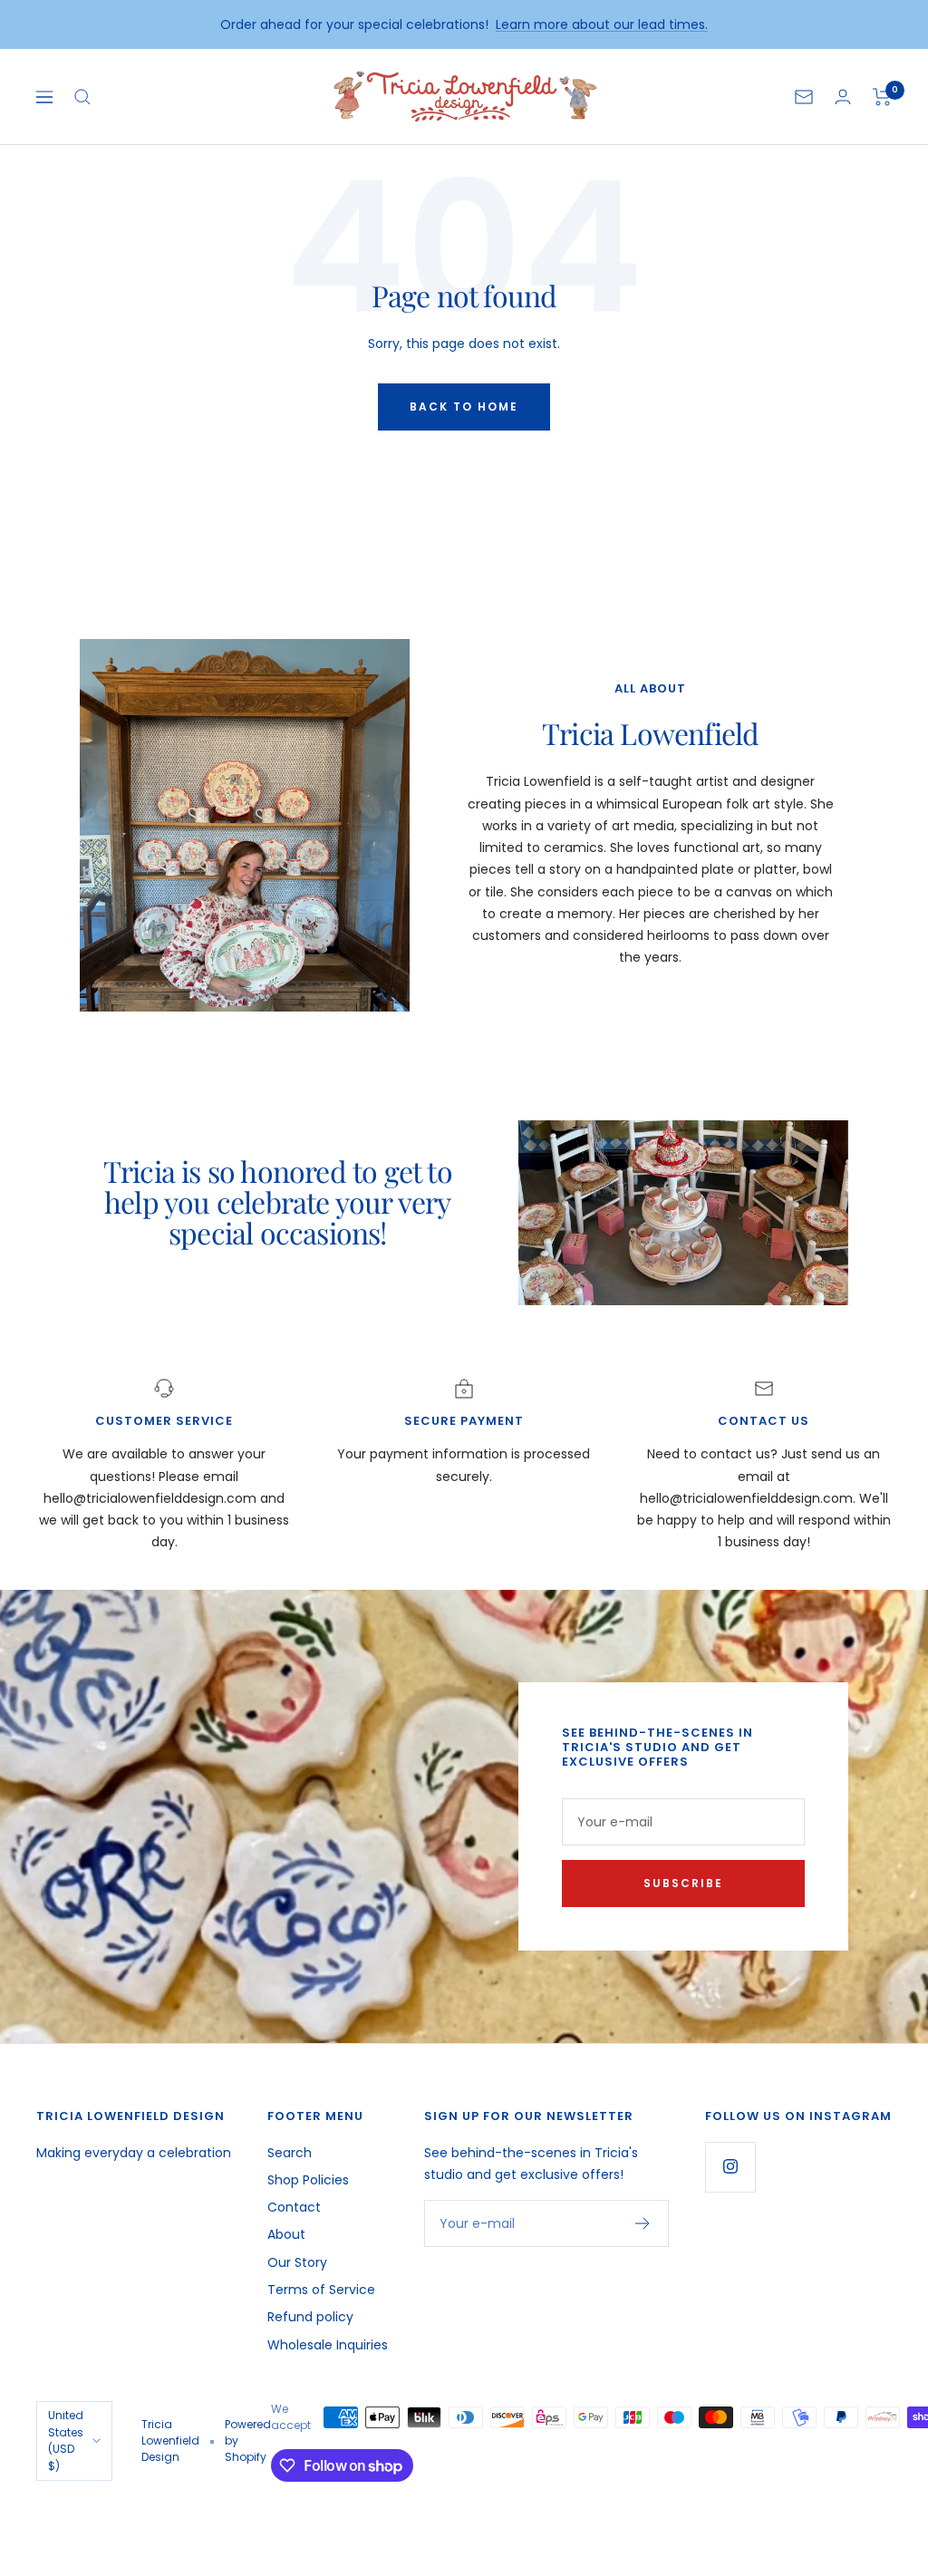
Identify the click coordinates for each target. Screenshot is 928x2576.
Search (290, 2153)
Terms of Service (321, 2290)
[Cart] (882, 97)
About (286, 2234)
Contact (294, 2207)
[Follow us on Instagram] (730, 2167)
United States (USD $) (66, 2440)
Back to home (464, 407)
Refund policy (310, 2317)
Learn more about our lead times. (602, 24)
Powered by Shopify (248, 2441)
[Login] (843, 97)
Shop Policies (308, 2180)
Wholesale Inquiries (328, 2345)
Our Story (297, 2262)
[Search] (82, 97)
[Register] (643, 2223)
